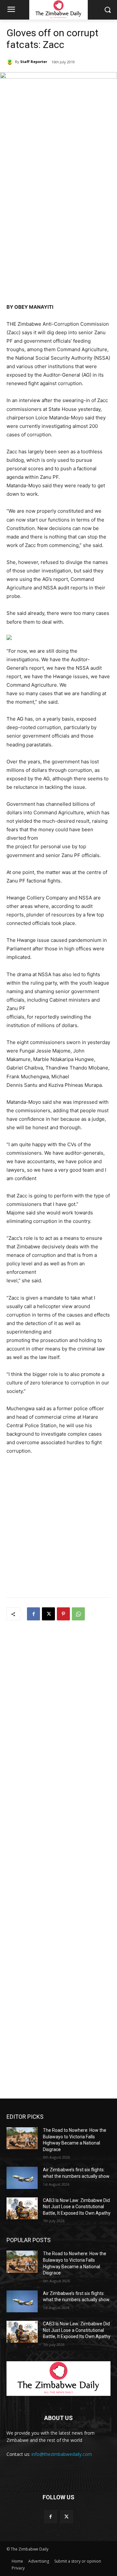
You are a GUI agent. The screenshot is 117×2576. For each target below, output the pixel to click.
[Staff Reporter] (11, 62)
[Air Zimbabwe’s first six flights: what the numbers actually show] (22, 2178)
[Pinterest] (63, 1614)
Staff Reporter (34, 62)
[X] (48, 1614)
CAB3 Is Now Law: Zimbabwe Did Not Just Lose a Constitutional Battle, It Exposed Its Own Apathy (77, 2207)
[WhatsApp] (78, 1614)
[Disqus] (58, 1712)
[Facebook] (33, 1614)
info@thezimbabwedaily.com (62, 2454)
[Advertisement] (58, 237)
